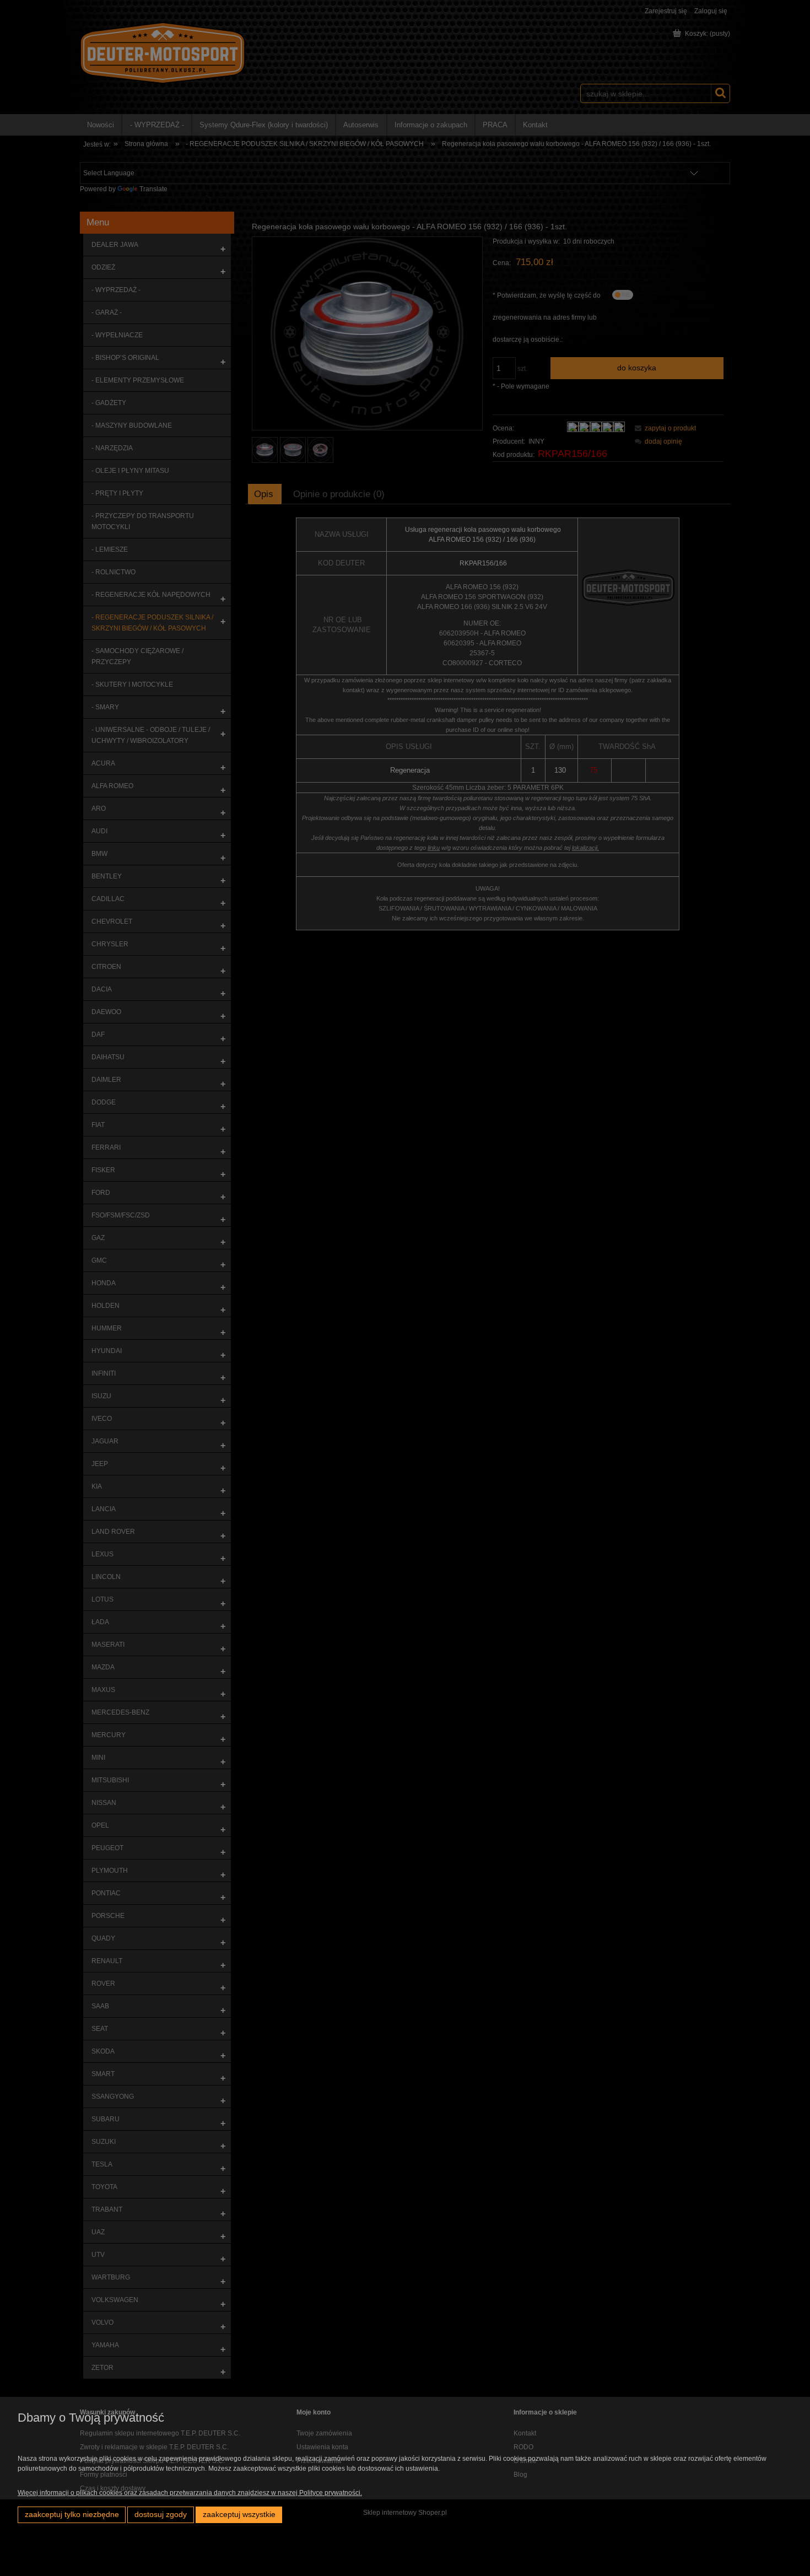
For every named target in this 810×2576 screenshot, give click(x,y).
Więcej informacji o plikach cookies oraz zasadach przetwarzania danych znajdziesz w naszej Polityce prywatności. (190, 2493)
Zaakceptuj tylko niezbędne (72, 2515)
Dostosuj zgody (161, 2515)
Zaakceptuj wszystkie (239, 2515)
